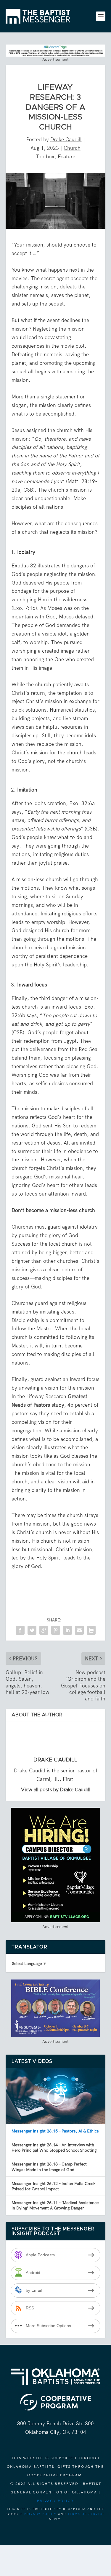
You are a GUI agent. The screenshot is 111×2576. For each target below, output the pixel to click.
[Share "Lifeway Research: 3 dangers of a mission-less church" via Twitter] (32, 1630)
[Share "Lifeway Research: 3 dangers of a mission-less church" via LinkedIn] (67, 1630)
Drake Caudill (66, 139)
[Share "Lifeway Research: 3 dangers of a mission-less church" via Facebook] (20, 1630)
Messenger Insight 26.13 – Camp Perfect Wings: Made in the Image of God (49, 2167)
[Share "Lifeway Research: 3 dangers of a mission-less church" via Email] (79, 1630)
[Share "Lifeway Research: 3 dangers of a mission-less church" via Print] (91, 1630)
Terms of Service (86, 2514)
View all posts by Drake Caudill (55, 1790)
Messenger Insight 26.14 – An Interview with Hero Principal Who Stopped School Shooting (54, 2148)
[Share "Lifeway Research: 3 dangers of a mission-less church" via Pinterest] (56, 1630)
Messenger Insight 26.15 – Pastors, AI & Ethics (55, 2131)
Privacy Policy (55, 2501)
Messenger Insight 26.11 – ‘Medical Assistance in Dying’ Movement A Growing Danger (55, 2205)
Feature (66, 157)
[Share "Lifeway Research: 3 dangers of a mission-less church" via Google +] (44, 1630)
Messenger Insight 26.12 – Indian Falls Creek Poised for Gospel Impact (54, 2186)
